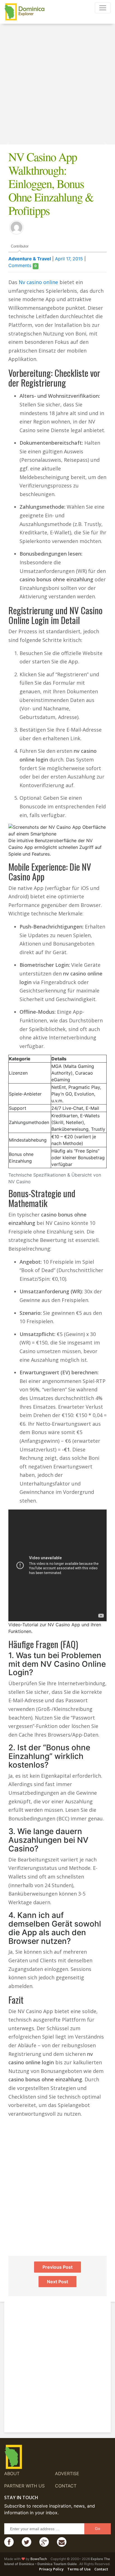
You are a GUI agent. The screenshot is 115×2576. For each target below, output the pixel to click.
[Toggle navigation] (103, 8)
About (12, 2473)
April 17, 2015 (69, 259)
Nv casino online (38, 282)
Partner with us (24, 2486)
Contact (66, 2486)
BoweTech (39, 2559)
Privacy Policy (51, 2569)
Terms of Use (79, 2569)
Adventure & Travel (30, 259)
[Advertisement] (57, 87)
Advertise (67, 2473)
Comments (22, 265)
